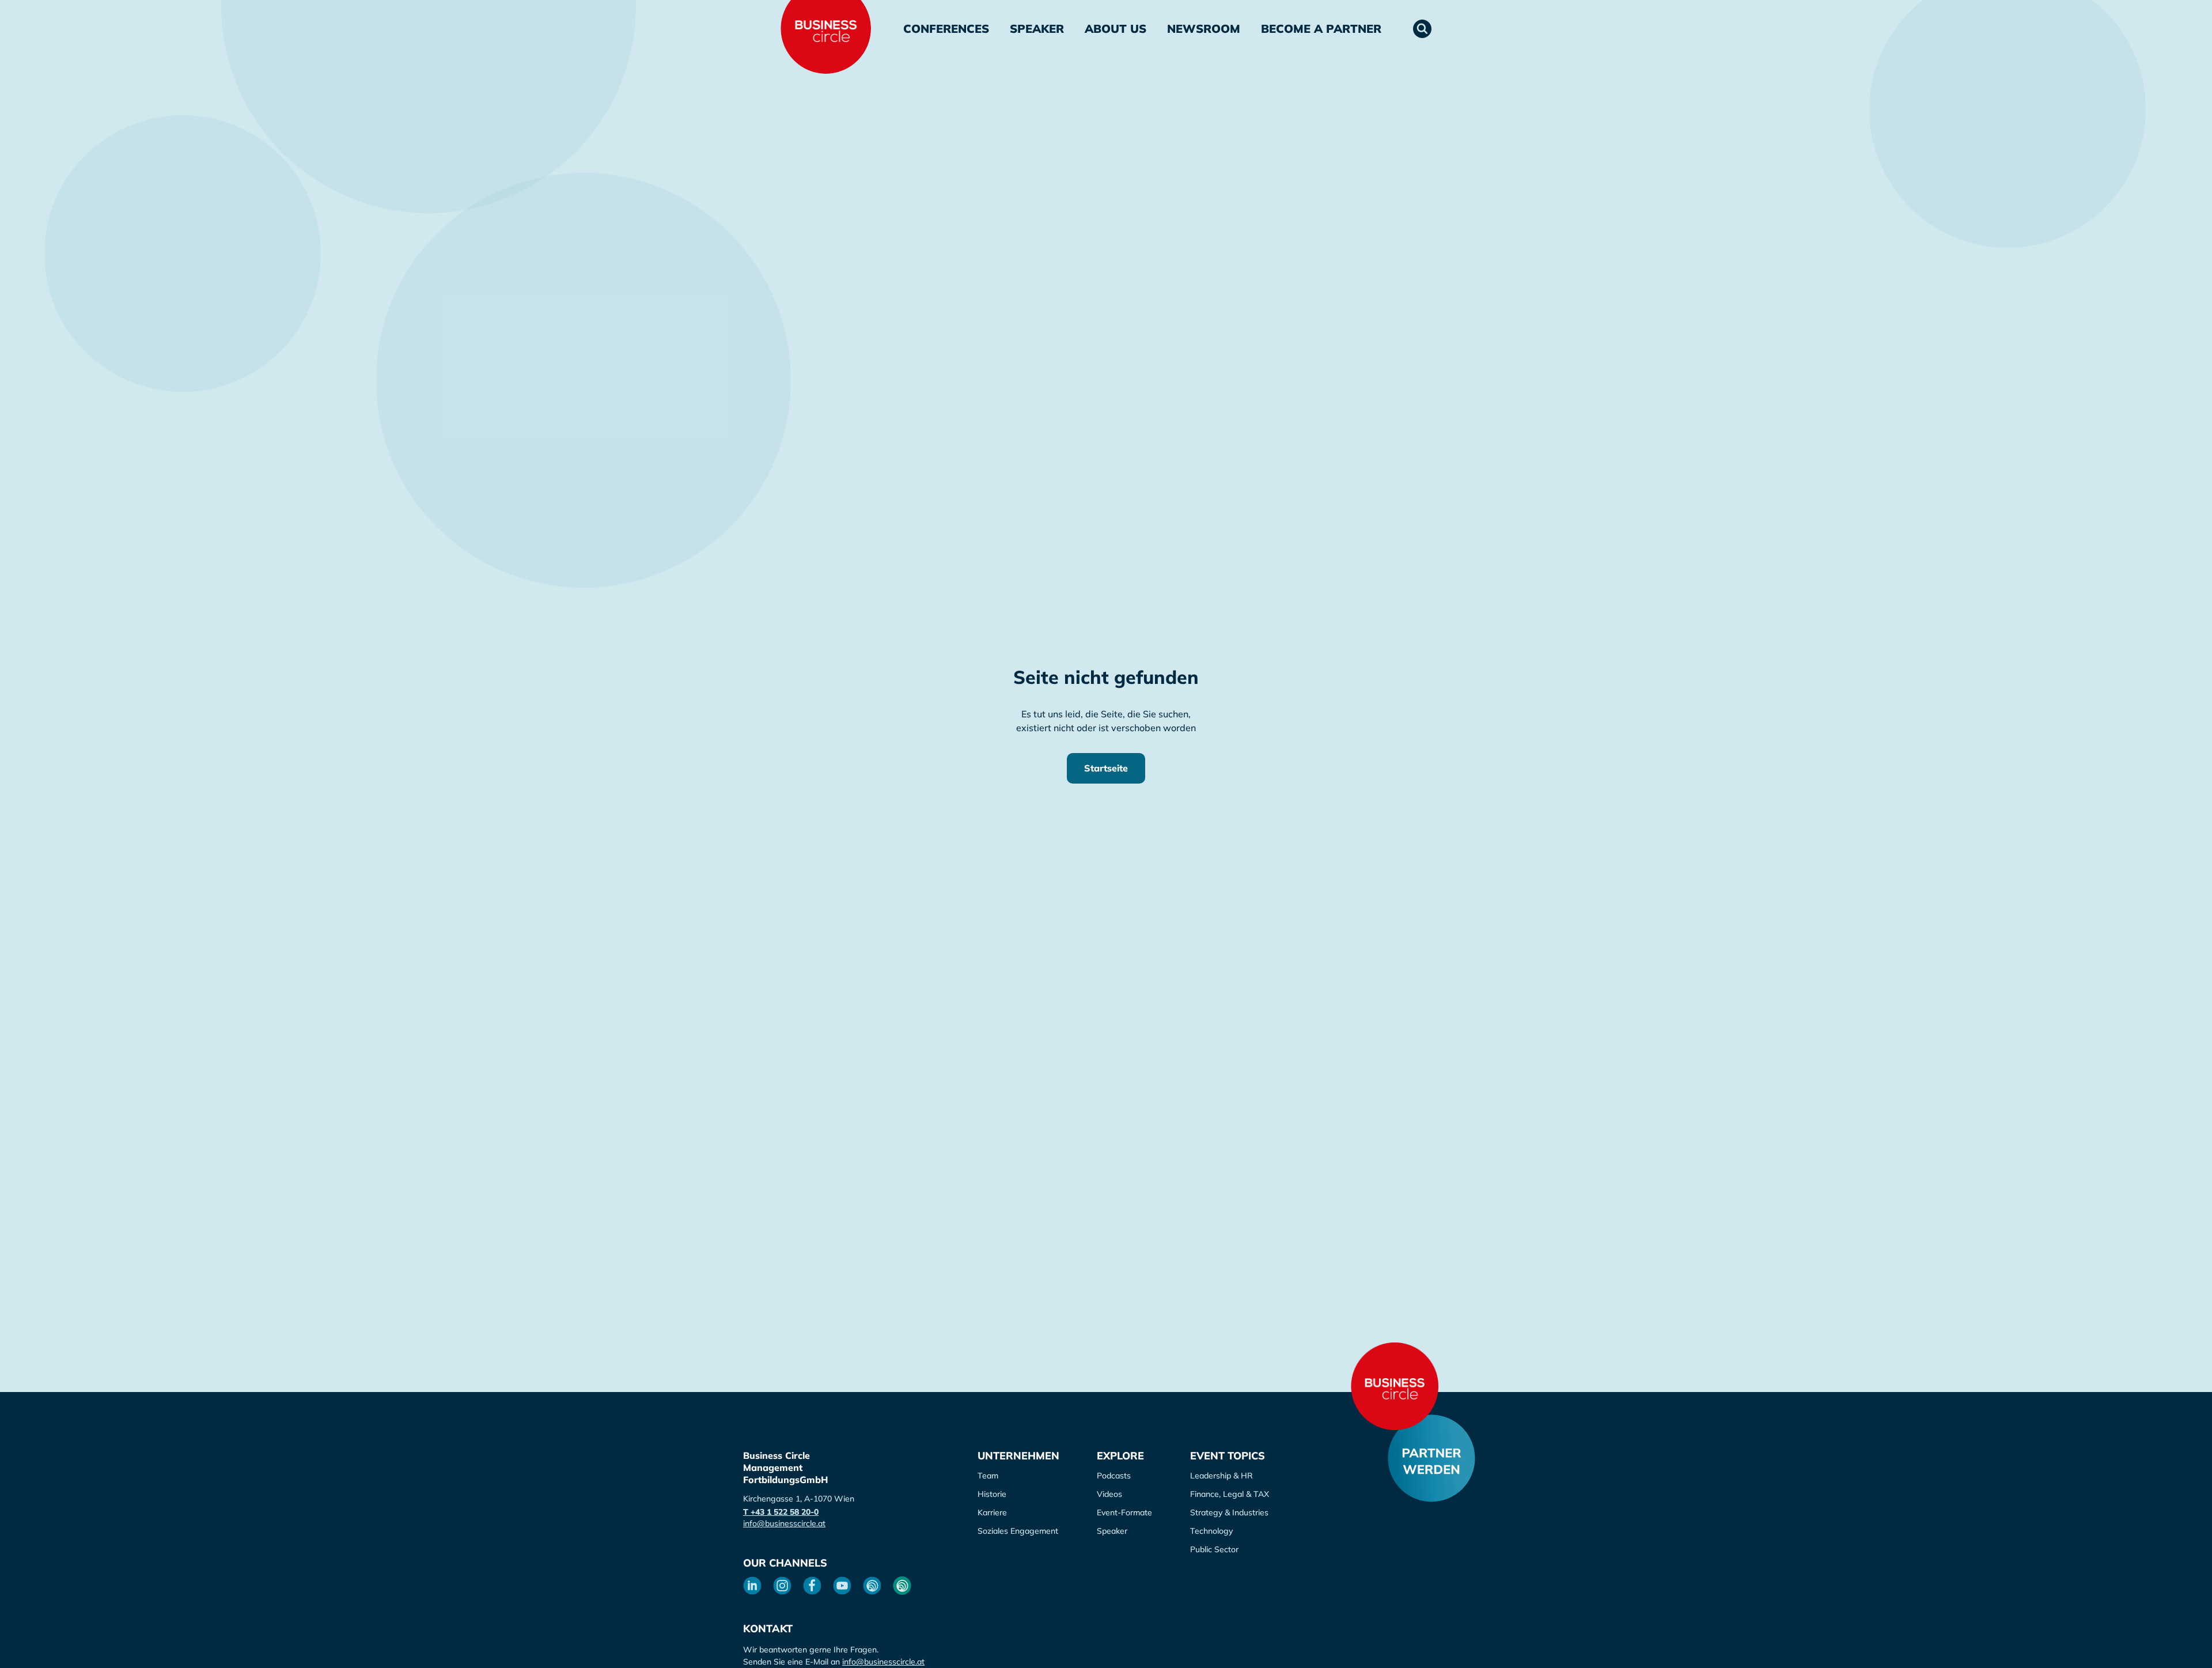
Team (988, 1476)
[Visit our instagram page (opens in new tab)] (782, 1586)
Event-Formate (1124, 1512)
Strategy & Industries (1229, 1512)
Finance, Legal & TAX (1230, 1494)
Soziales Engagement (1018, 1531)
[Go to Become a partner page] (1431, 1458)
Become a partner (1321, 29)
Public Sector (1214, 1549)
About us (1116, 29)
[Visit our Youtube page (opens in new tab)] (842, 1586)
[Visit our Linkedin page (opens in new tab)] (752, 1586)
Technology (1211, 1531)
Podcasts (1114, 1476)
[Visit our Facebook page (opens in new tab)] (812, 1586)
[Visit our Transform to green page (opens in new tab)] (902, 1586)
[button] (1422, 29)
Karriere (992, 1512)
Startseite (1106, 768)
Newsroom (1204, 29)
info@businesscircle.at (784, 1523)
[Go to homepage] (1395, 1386)
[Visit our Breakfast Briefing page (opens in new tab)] (872, 1586)
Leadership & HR (1221, 1476)
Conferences (946, 29)
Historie (992, 1494)
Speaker (1037, 29)
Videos (1109, 1494)
